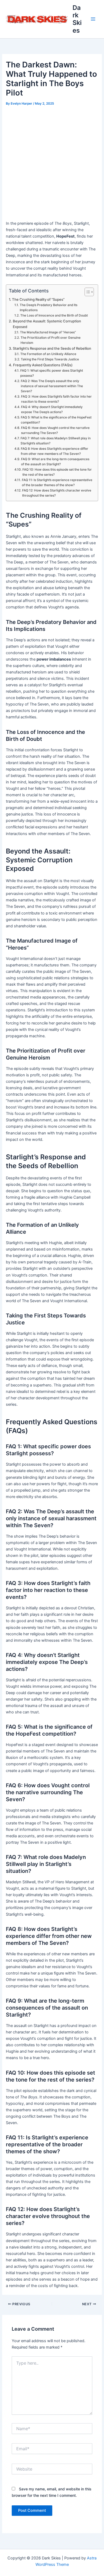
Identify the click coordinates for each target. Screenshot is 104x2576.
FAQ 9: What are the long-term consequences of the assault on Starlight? (55, 462)
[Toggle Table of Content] (87, 292)
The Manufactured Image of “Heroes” (48, 332)
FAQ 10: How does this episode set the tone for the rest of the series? (57, 472)
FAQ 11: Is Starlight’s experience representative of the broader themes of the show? (57, 483)
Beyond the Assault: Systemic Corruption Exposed (47, 324)
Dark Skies (77, 19)
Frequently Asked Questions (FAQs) (43, 365)
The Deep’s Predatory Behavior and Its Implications (49, 308)
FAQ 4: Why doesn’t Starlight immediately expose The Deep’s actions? (52, 409)
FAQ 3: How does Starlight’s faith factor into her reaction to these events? (56, 399)
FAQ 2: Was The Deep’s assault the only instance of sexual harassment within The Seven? (52, 386)
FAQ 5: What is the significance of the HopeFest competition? (56, 420)
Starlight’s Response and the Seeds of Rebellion (52, 348)
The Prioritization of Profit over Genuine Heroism (51, 340)
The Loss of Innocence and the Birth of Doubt (54, 315)
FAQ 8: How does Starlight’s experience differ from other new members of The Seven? (55, 451)
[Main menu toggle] (93, 19)
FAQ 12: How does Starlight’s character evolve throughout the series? (57, 493)
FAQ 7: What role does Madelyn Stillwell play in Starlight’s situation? (56, 441)
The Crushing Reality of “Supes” (38, 299)
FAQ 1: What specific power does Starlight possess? (52, 373)
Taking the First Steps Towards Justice (50, 359)
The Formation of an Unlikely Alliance (48, 354)
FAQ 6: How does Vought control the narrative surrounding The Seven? (55, 430)
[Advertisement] (52, 162)
